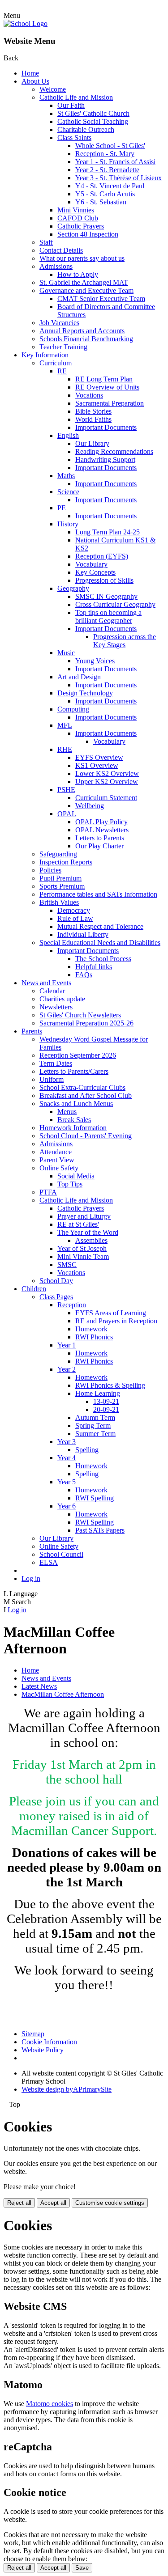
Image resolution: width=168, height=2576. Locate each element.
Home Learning (98, 1393)
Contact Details (61, 250)
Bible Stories (93, 411)
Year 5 (67, 1482)
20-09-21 (106, 1409)
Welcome (53, 89)
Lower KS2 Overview (107, 773)
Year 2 (67, 1369)
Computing (73, 709)
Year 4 (67, 1458)
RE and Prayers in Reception (116, 1321)
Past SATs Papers (100, 1530)
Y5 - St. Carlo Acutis (105, 194)
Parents (32, 1031)
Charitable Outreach (86, 129)
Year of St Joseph (82, 1248)
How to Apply (78, 274)
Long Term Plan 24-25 (108, 532)
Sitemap (33, 2034)
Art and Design (79, 677)
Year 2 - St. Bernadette (107, 170)
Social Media (76, 1176)
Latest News (39, 1686)
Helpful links (94, 967)
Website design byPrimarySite (67, 2089)
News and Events (46, 983)
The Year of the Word (88, 1232)
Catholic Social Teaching (93, 121)
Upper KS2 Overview (107, 782)
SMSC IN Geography (106, 596)
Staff (46, 242)
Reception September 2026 (78, 1055)
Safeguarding (58, 854)
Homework (91, 1329)
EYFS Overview (99, 757)
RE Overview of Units (107, 387)
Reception (72, 1305)
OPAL (67, 814)
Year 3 (67, 1442)
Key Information (45, 355)
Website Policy (43, 2050)
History (68, 524)
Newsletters (56, 1007)
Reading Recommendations (114, 451)
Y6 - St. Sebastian (101, 202)
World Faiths (93, 419)
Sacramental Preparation (110, 403)
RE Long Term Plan (104, 379)
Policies (50, 870)
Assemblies (91, 1240)
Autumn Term (95, 1417)
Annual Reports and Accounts (82, 331)
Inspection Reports (66, 862)
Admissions (56, 266)
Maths (66, 476)
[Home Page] (26, 23)
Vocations (89, 395)
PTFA (48, 1192)
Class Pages (56, 1297)
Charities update (62, 999)
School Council (61, 1554)
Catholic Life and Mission (76, 97)
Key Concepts (95, 572)
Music (66, 653)
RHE (65, 749)
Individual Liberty (83, 934)
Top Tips (70, 1184)
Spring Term (93, 1426)
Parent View (57, 1160)
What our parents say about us (82, 258)
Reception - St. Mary (105, 154)
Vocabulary (91, 564)
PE (62, 508)
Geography (73, 588)
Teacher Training (63, 347)
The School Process (103, 959)
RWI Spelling (95, 1498)
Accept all (53, 2203)
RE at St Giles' (78, 1224)
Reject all (19, 2203)
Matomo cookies (50, 2404)
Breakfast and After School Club (86, 1095)
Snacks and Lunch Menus (76, 1104)
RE (62, 371)
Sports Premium (62, 886)
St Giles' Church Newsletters (80, 1015)
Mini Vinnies (76, 210)
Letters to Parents (100, 838)
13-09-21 (106, 1401)
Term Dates (56, 1063)
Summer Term (95, 1434)
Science (68, 492)
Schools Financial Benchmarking (86, 339)
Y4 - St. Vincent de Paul (110, 186)
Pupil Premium (60, 878)
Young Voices (95, 661)
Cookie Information (49, 2042)
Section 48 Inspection (88, 234)
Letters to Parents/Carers (74, 1071)
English (68, 435)
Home (30, 73)
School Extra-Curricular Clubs (82, 1087)
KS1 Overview (97, 765)
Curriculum (56, 363)
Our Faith (71, 105)
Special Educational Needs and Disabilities (100, 943)
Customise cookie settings (110, 2203)
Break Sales (74, 1120)
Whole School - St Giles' (110, 146)
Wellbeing (90, 806)
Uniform (52, 1079)
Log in (31, 1578)
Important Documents (106, 427)
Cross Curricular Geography (115, 604)
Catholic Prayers (81, 226)
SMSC (67, 1265)
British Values (59, 902)
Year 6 (67, 1506)
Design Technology (85, 693)
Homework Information (73, 1128)
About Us (35, 81)
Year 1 (67, 1345)
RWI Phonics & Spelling (110, 1385)
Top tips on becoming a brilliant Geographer (108, 616)
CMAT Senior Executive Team (101, 299)
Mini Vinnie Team (83, 1256)
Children (34, 1289)
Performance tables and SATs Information (98, 894)
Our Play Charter (99, 846)
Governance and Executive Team (86, 290)
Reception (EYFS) (102, 556)
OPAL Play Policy (101, 822)
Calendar (52, 991)
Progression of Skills (104, 580)
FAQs (84, 975)
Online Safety (59, 1168)
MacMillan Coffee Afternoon (63, 1694)
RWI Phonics (94, 1337)
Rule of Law (75, 918)
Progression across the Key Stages (125, 641)
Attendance (56, 1152)
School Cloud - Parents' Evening (86, 1136)
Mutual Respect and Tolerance (100, 926)
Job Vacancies (59, 323)
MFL (65, 725)
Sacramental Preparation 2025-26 (86, 1023)
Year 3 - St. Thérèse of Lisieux (118, 178)
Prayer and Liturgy (84, 1216)
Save (82, 2568)
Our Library (92, 443)
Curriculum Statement (106, 798)
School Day (56, 1281)
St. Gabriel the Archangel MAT (84, 282)
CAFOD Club (78, 218)
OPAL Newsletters (102, 830)
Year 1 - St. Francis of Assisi (115, 162)
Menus (67, 1112)
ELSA (49, 1562)
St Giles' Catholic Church (93, 113)
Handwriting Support (105, 460)
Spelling (87, 1450)
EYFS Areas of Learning (111, 1313)
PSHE (66, 790)
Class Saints (74, 138)
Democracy (74, 910)
